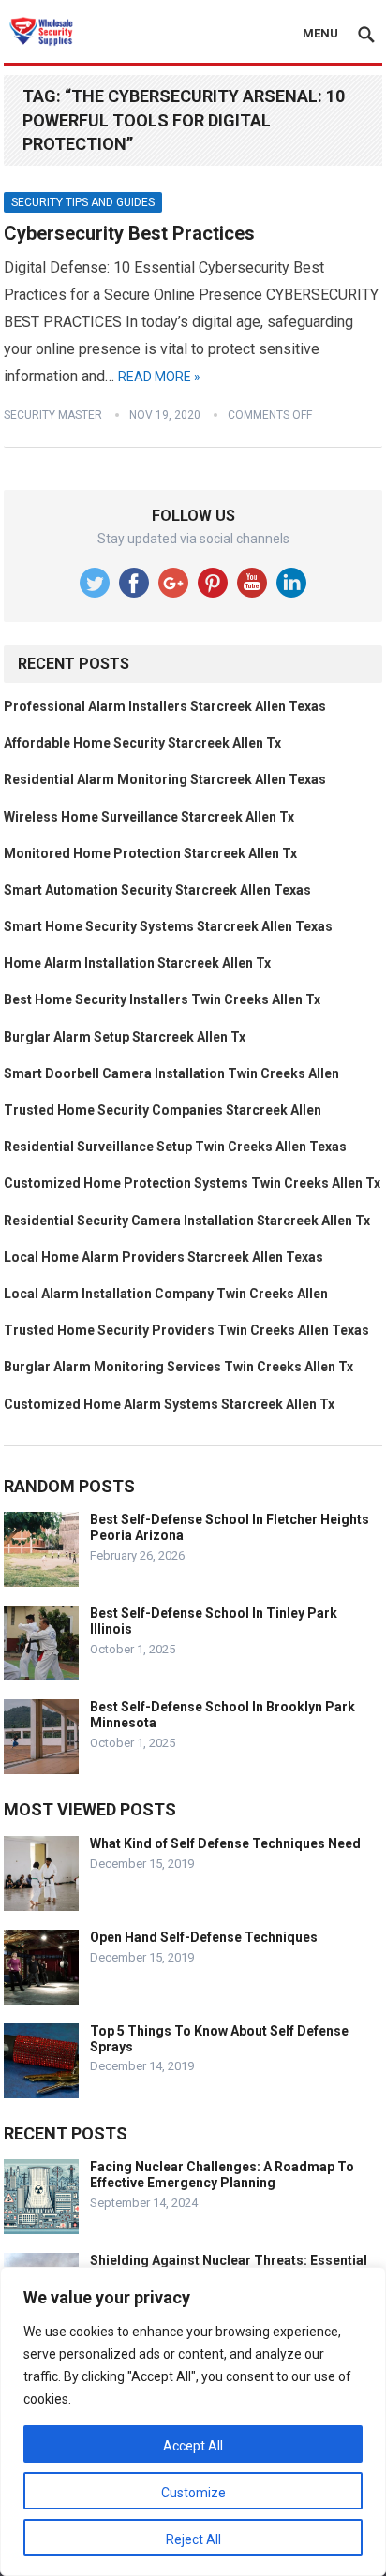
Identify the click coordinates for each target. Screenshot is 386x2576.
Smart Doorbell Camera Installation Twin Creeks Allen (171, 1073)
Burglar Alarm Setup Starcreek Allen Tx (125, 1037)
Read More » (159, 377)
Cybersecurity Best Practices (129, 233)
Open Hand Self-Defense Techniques (204, 1937)
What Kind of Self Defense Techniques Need (225, 1843)
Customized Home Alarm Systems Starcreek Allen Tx (169, 1404)
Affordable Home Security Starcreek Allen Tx (142, 743)
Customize (193, 2493)
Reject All (193, 2539)
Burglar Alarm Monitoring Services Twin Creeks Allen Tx (178, 1367)
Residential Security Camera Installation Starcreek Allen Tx (187, 1221)
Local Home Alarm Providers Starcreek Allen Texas (163, 1257)
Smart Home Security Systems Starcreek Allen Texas (168, 926)
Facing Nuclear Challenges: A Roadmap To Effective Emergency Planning (222, 2175)
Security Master (53, 415)
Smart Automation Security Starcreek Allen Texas (157, 890)
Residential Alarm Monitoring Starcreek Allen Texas (165, 779)
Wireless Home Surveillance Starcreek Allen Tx (149, 817)
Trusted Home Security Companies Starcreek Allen (163, 1110)
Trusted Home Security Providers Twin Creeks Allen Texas (186, 1330)
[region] (193, 2421)
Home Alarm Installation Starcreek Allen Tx (137, 963)
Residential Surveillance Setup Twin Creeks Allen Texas (175, 1147)
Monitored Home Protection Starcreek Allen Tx (150, 853)
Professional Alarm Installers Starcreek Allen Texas (165, 706)
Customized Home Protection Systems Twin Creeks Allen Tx (192, 1183)
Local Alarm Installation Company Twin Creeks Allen (166, 1294)
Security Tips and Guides (83, 202)
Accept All (193, 2446)
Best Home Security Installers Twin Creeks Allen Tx (162, 999)
